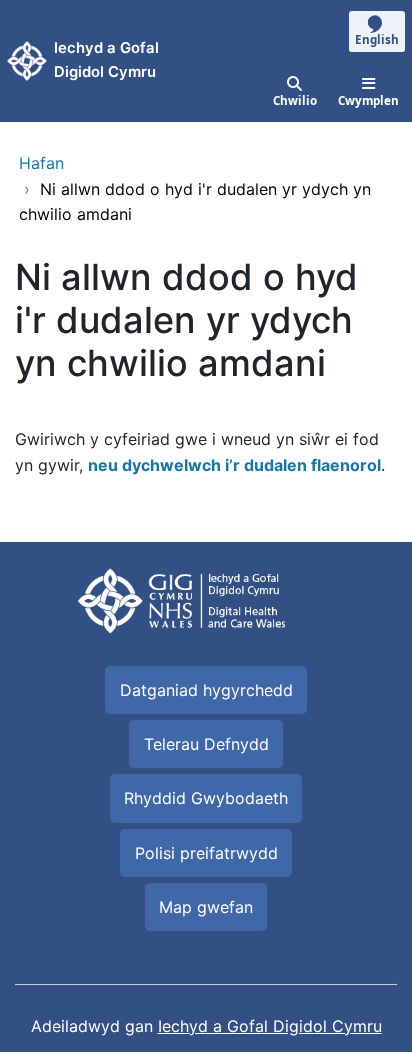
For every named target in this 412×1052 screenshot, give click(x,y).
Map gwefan (206, 907)
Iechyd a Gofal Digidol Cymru (270, 1026)
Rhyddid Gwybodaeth (206, 798)
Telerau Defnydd (206, 744)
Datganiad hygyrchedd (206, 690)
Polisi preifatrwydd (206, 853)
